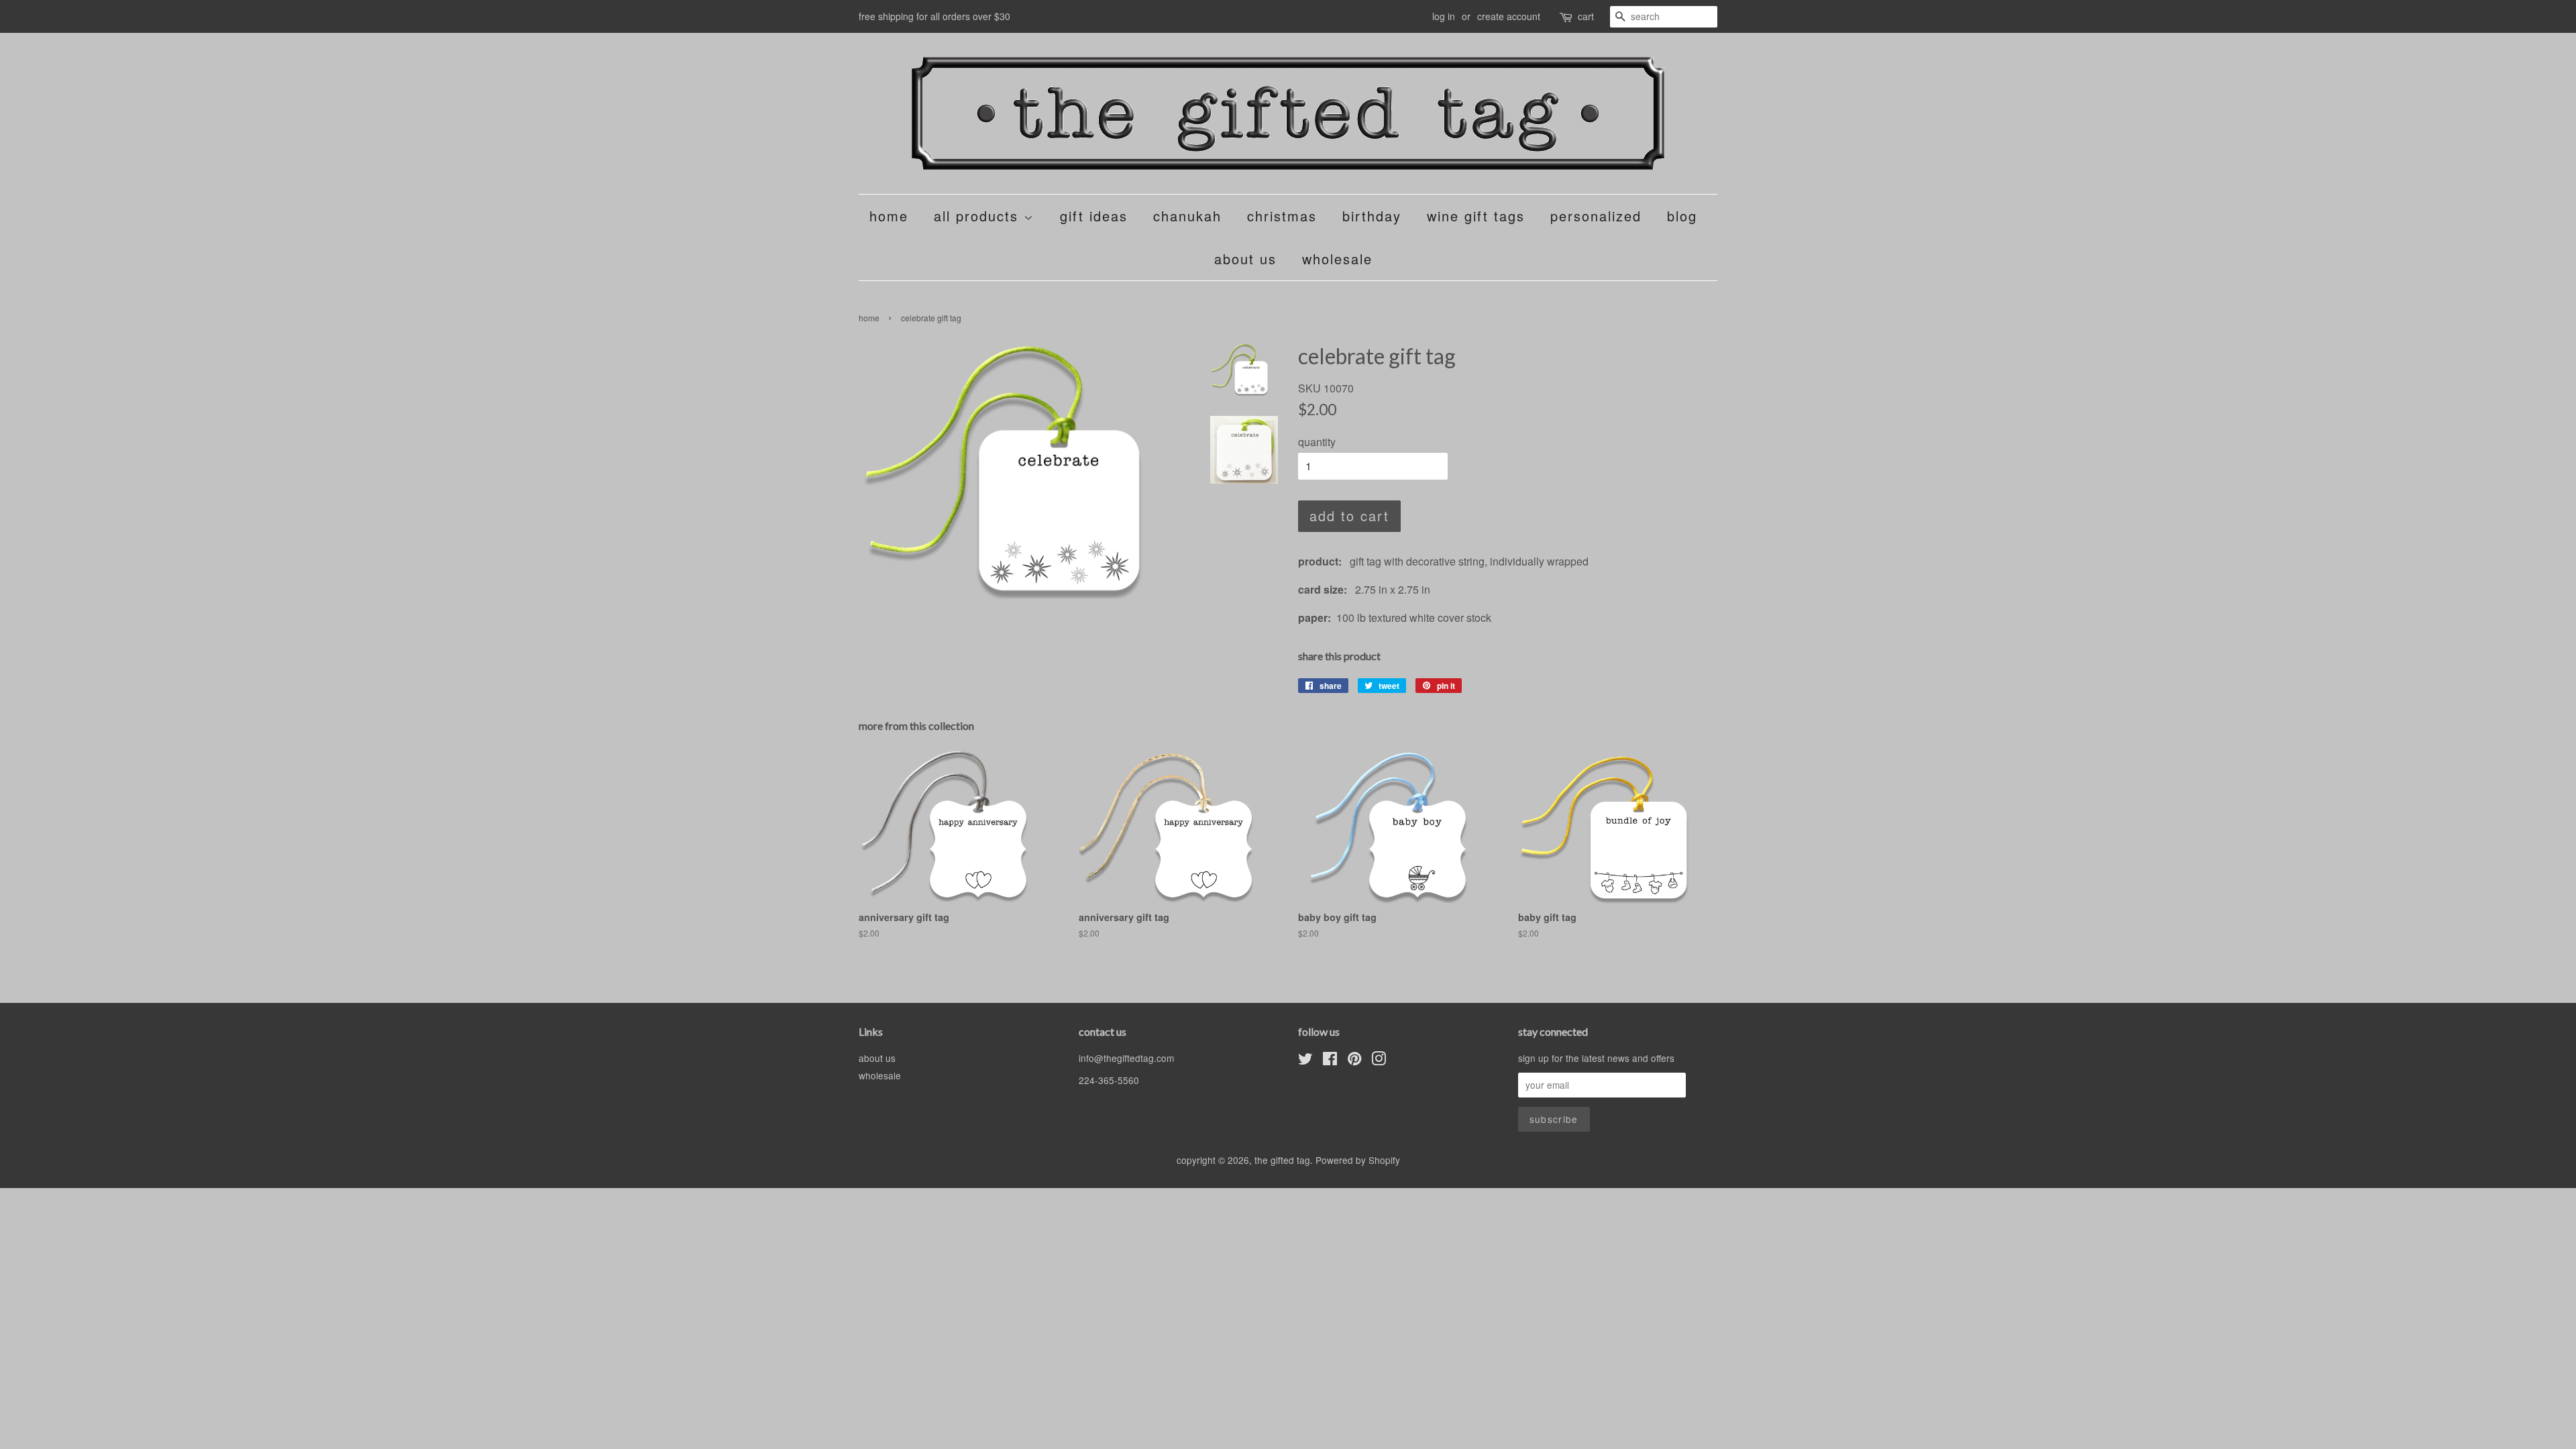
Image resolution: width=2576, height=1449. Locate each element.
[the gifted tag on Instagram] (1379, 1061)
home (889, 216)
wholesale (1337, 259)
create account (1509, 16)
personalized (1596, 216)
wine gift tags (1476, 216)
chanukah (1187, 216)
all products (979, 216)
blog (1682, 216)
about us (1245, 259)
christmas (1282, 216)
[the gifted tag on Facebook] (1330, 1061)
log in (1444, 16)
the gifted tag (1282, 1160)
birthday (1372, 216)
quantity (1317, 442)
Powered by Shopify (1358, 1160)
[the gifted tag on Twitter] (1305, 1061)
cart (1586, 16)
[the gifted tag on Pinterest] (1354, 1061)
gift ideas (1094, 216)
